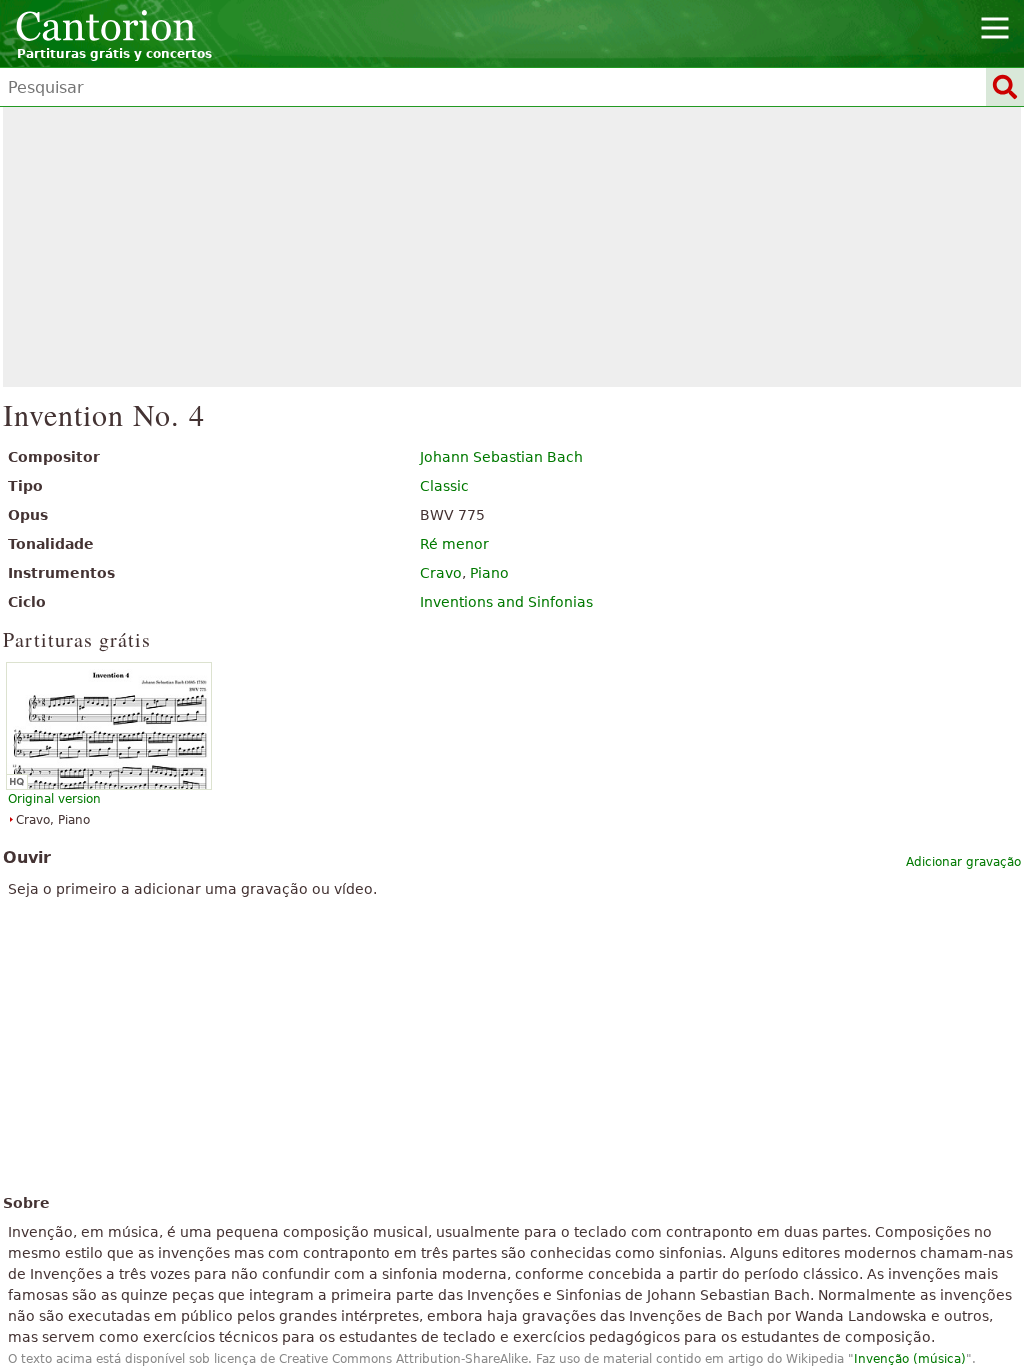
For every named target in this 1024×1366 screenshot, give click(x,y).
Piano (489, 573)
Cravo (441, 573)
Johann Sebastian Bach (501, 457)
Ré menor (454, 544)
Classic (444, 486)
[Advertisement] (512, 247)
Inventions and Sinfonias (506, 602)
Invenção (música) (910, 1359)
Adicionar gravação (963, 862)
